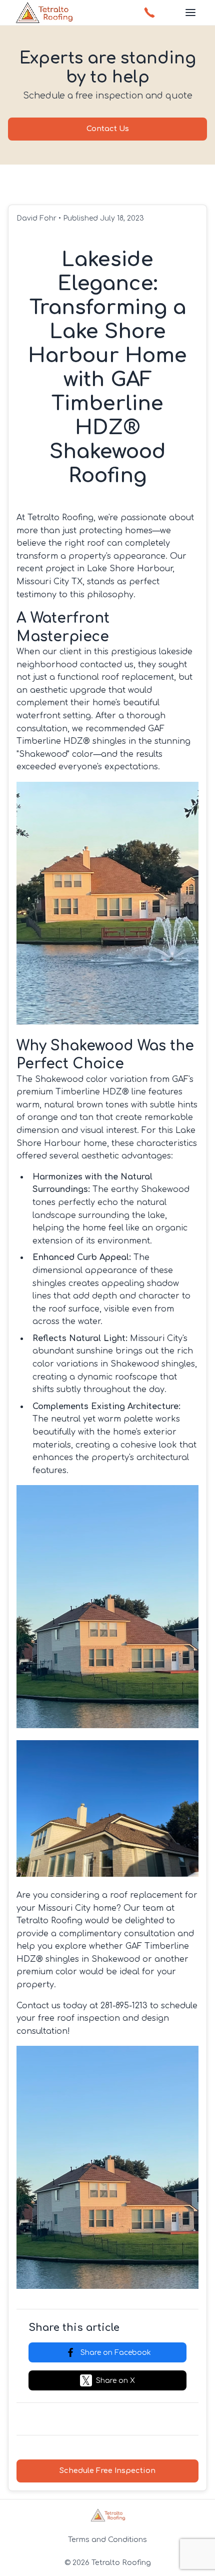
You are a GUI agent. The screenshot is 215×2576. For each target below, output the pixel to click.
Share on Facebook (116, 2353)
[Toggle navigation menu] (190, 13)
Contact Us (108, 129)
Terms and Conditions (107, 2539)
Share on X (115, 2381)
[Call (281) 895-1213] (149, 13)
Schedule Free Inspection (107, 2470)
